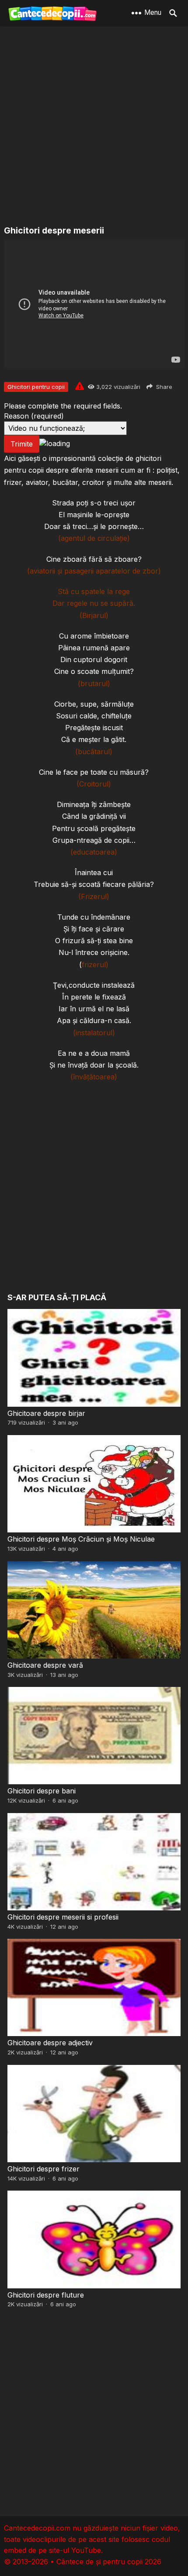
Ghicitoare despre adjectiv (50, 2043)
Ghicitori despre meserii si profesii (63, 1917)
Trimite (22, 444)
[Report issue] (80, 386)
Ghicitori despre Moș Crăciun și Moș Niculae (81, 1539)
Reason (34, 416)
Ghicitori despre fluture (46, 2295)
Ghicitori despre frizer (44, 2169)
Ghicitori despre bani (42, 1791)
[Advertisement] (94, 127)
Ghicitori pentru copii (36, 387)
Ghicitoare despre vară (45, 1665)
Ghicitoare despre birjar (46, 1413)
